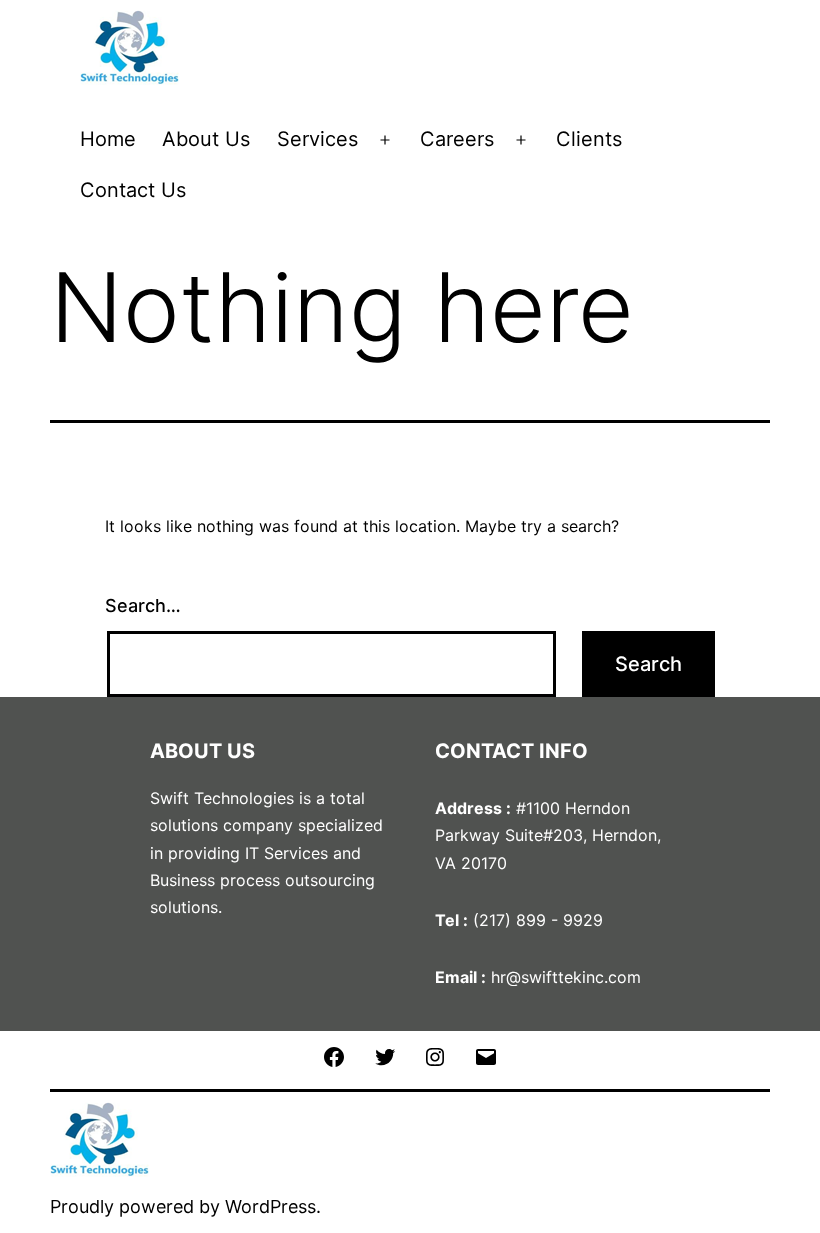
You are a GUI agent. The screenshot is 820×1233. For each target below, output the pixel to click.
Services (317, 139)
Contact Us (133, 190)
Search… (143, 605)
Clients (589, 139)
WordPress (270, 1206)
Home (108, 139)
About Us (206, 139)
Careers (457, 139)
